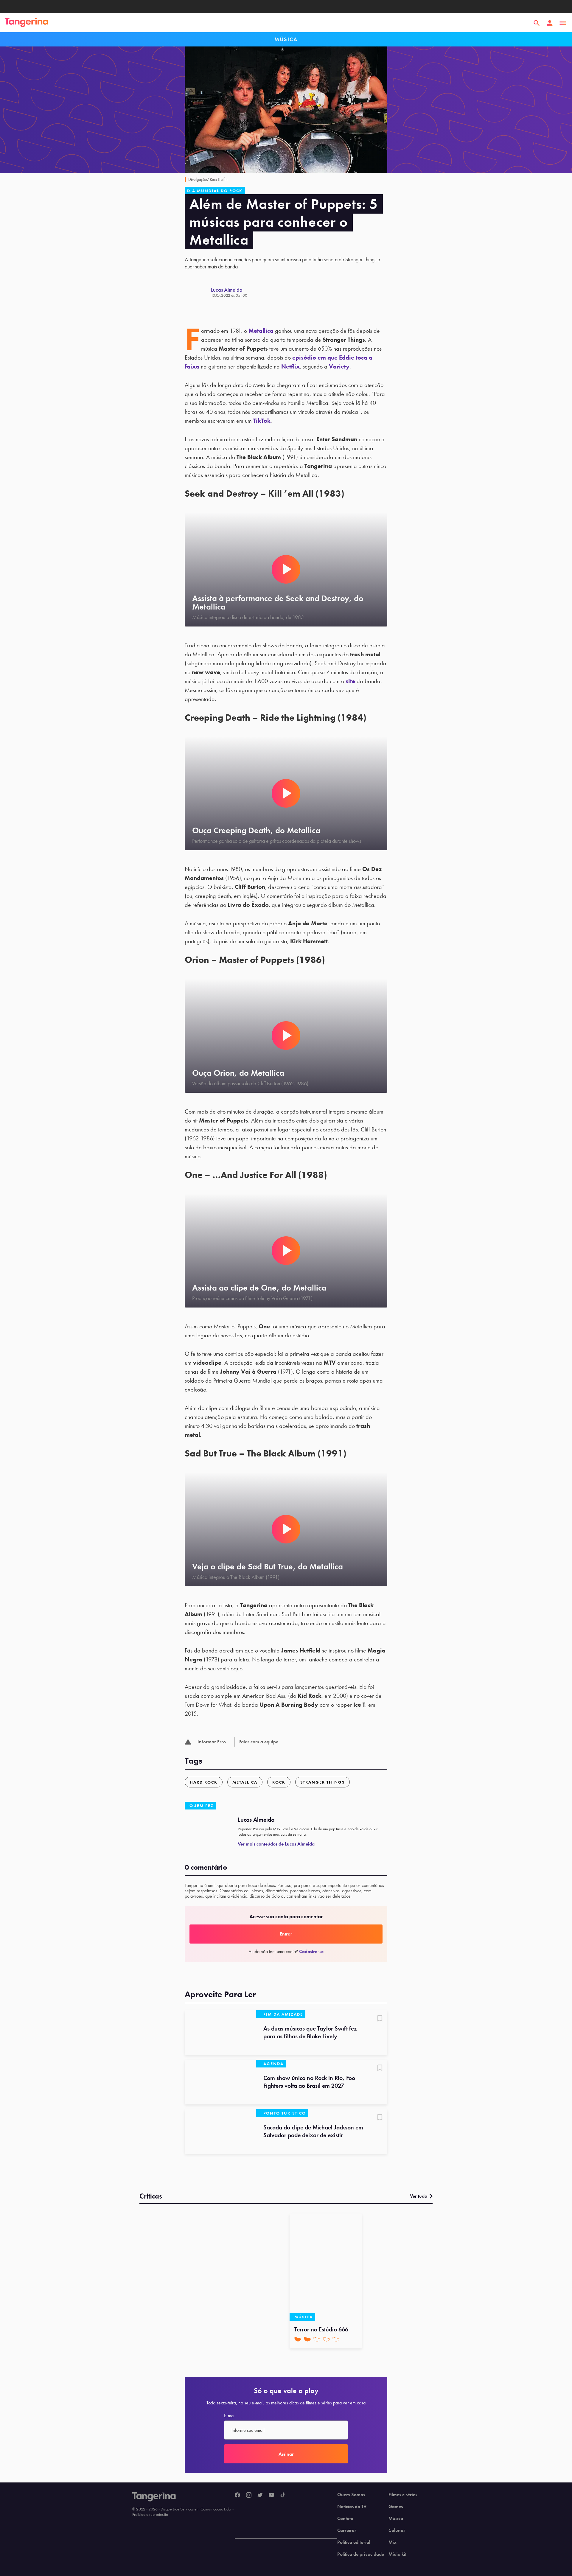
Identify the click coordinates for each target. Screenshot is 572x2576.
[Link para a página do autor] (198, 292)
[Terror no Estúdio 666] (326, 2267)
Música (396, 2519)
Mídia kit (397, 2554)
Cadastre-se (311, 1951)
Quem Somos (351, 2495)
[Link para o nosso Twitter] (260, 2495)
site (350, 681)
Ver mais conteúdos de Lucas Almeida (276, 1844)
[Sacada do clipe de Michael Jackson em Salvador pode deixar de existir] (220, 2132)
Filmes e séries (403, 2495)
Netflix (290, 366)
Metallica (262, 331)
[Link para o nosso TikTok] (283, 2495)
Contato (345, 2519)
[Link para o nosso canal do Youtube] (271, 2495)
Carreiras (347, 2530)
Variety (339, 366)
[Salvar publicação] (380, 2019)
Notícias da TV (352, 2507)
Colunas (397, 2530)
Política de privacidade (361, 2554)
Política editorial (354, 2542)
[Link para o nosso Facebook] (237, 2495)
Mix (393, 2542)
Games (396, 2507)
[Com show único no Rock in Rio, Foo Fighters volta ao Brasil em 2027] (220, 2082)
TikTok (262, 421)
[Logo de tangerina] (27, 23)
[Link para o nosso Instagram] (249, 2495)
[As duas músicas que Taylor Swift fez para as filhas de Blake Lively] (220, 2033)
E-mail (230, 2416)
